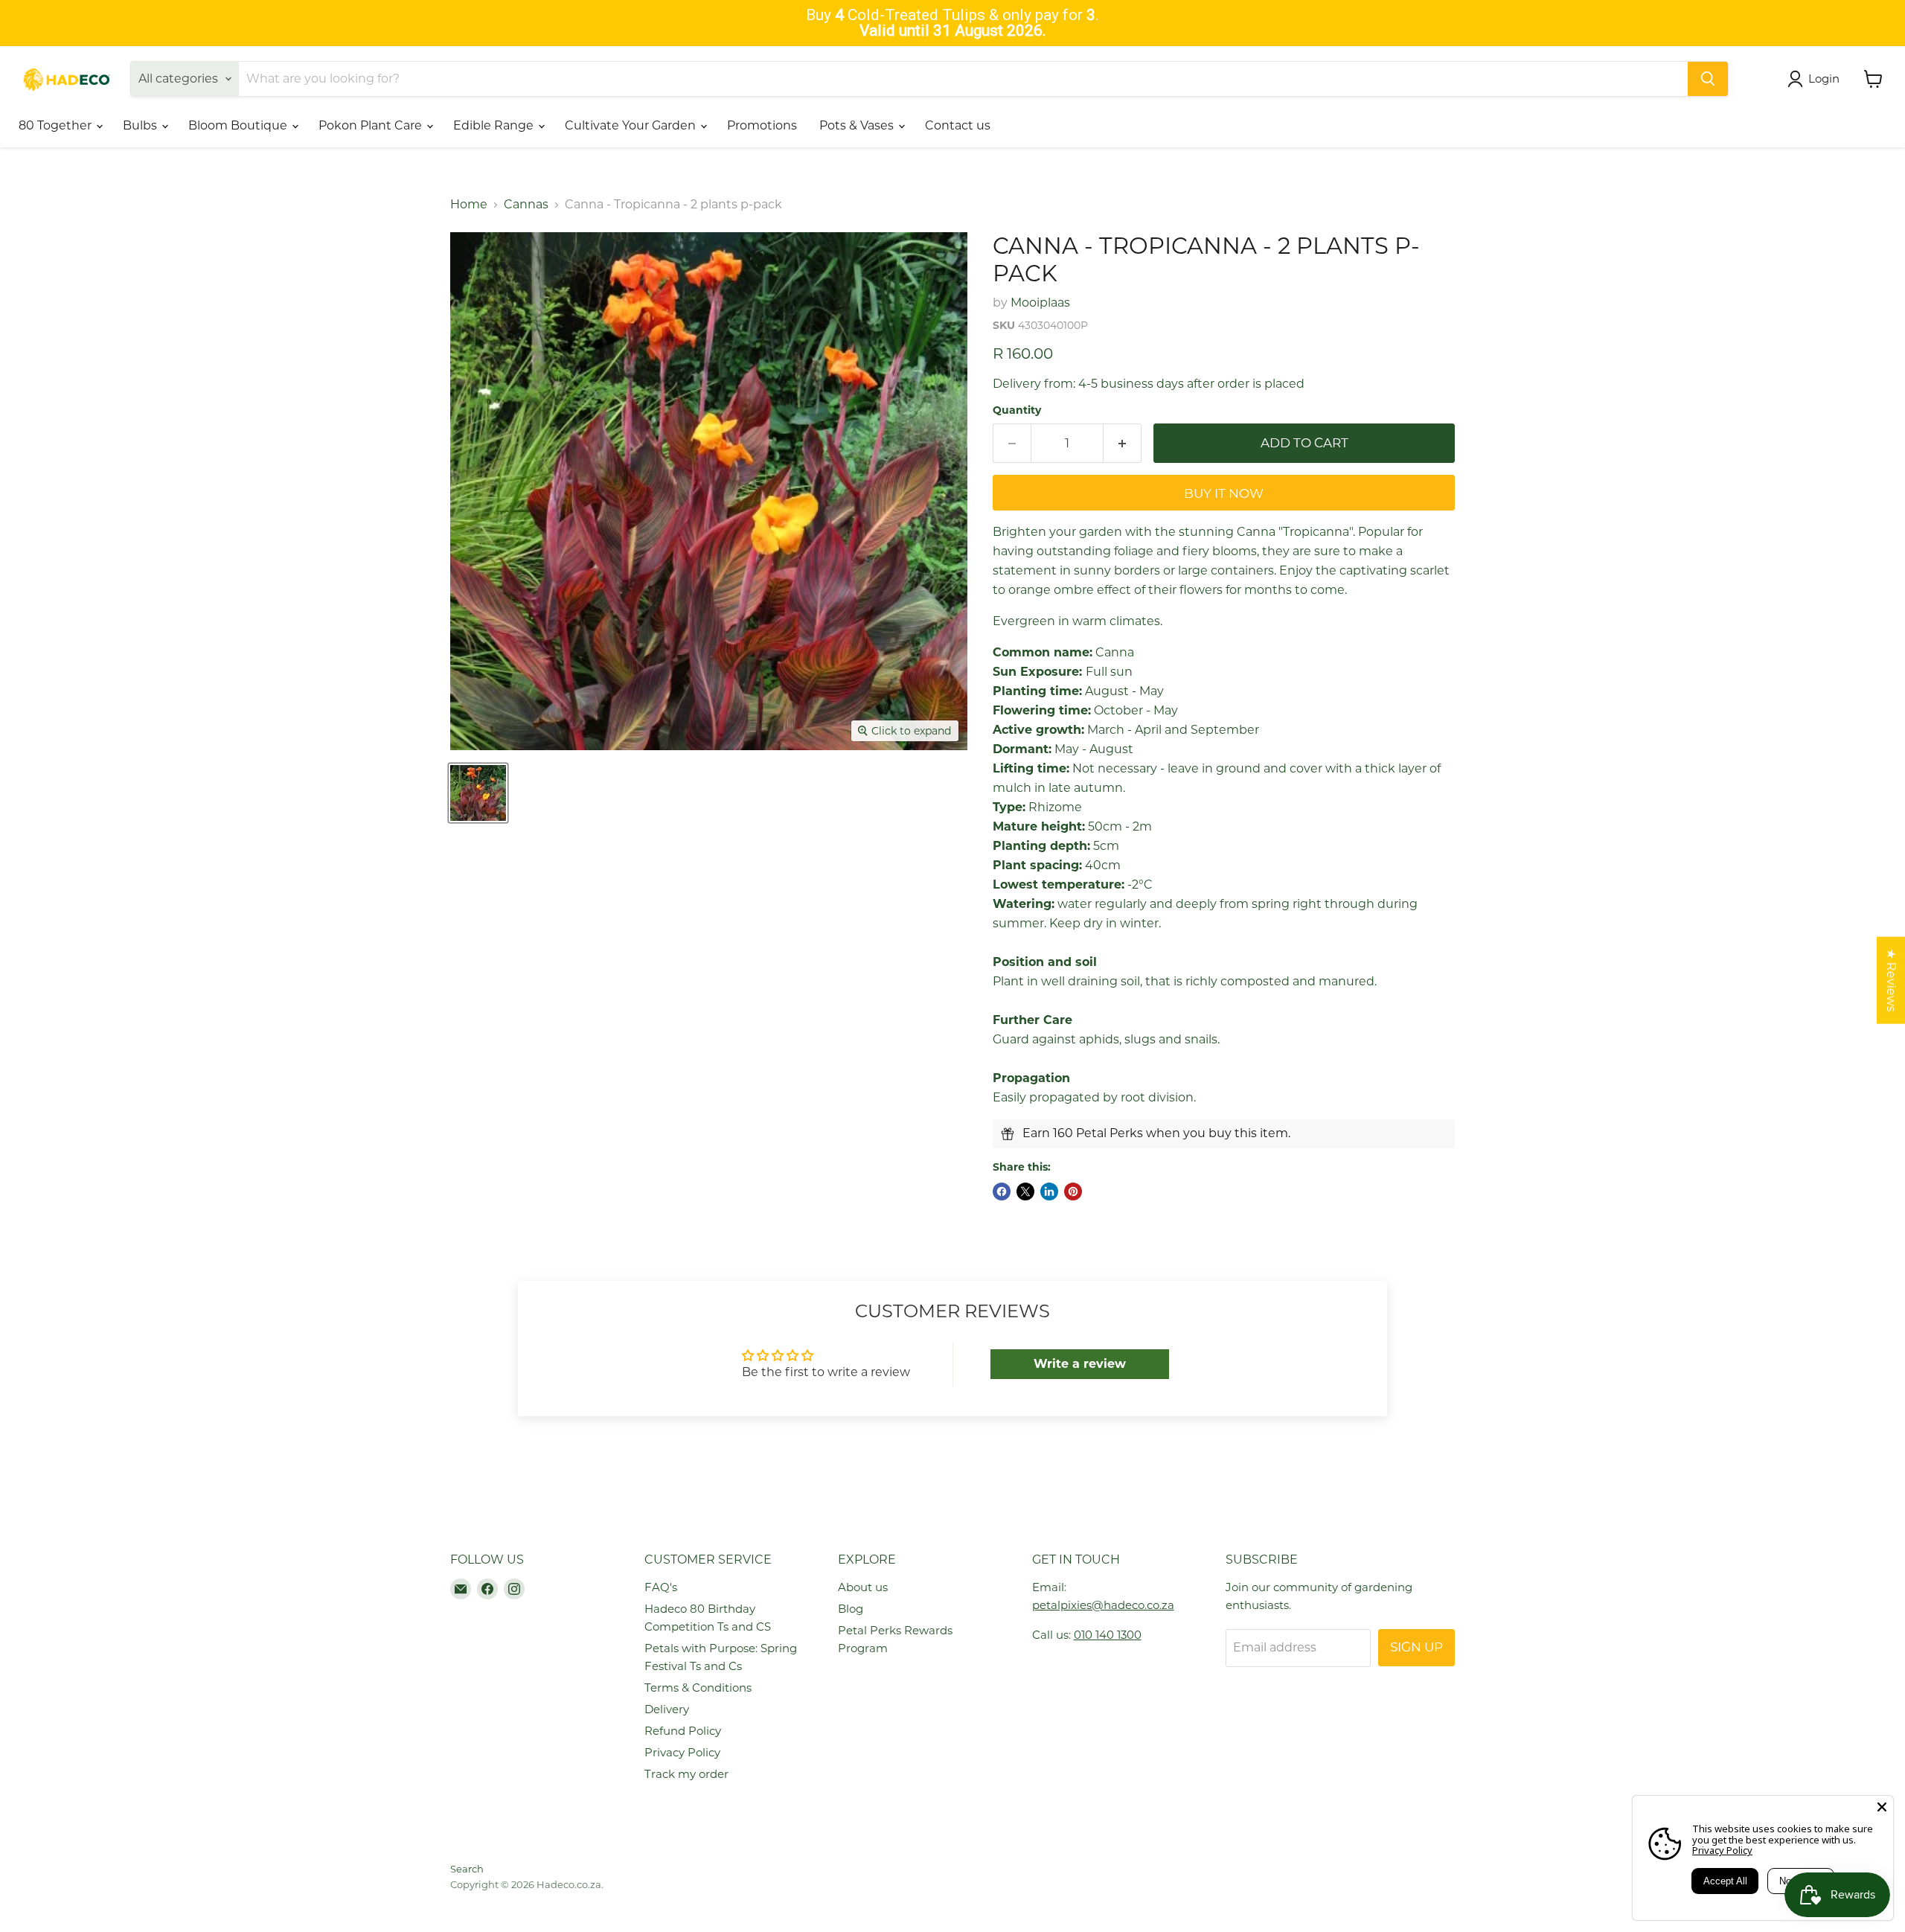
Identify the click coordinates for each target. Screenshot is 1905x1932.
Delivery (667, 1709)
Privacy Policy (682, 1752)
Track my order (686, 1774)
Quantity (1017, 410)
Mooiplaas (1040, 303)
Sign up (1416, 1647)
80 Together (57, 125)
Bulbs (141, 125)
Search (467, 1869)
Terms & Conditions (698, 1688)
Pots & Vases (858, 125)
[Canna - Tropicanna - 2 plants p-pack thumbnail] (478, 793)
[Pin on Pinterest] (1073, 1191)
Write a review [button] (1080, 1364)
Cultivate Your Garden (632, 125)
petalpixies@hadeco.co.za (1103, 1605)
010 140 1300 (1108, 1635)
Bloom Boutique (239, 125)
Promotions (762, 125)
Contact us (958, 125)
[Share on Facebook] (1002, 1191)
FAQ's (661, 1587)
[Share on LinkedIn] (1049, 1191)
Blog (851, 1609)
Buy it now (1224, 493)
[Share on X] (1025, 1191)
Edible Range (495, 125)
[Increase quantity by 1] (1123, 444)
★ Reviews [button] (1891, 981)
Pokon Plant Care (372, 125)
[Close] (1882, 1807)
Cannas (526, 205)
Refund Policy (683, 1731)
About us (863, 1587)
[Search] (1708, 79)
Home (469, 205)
